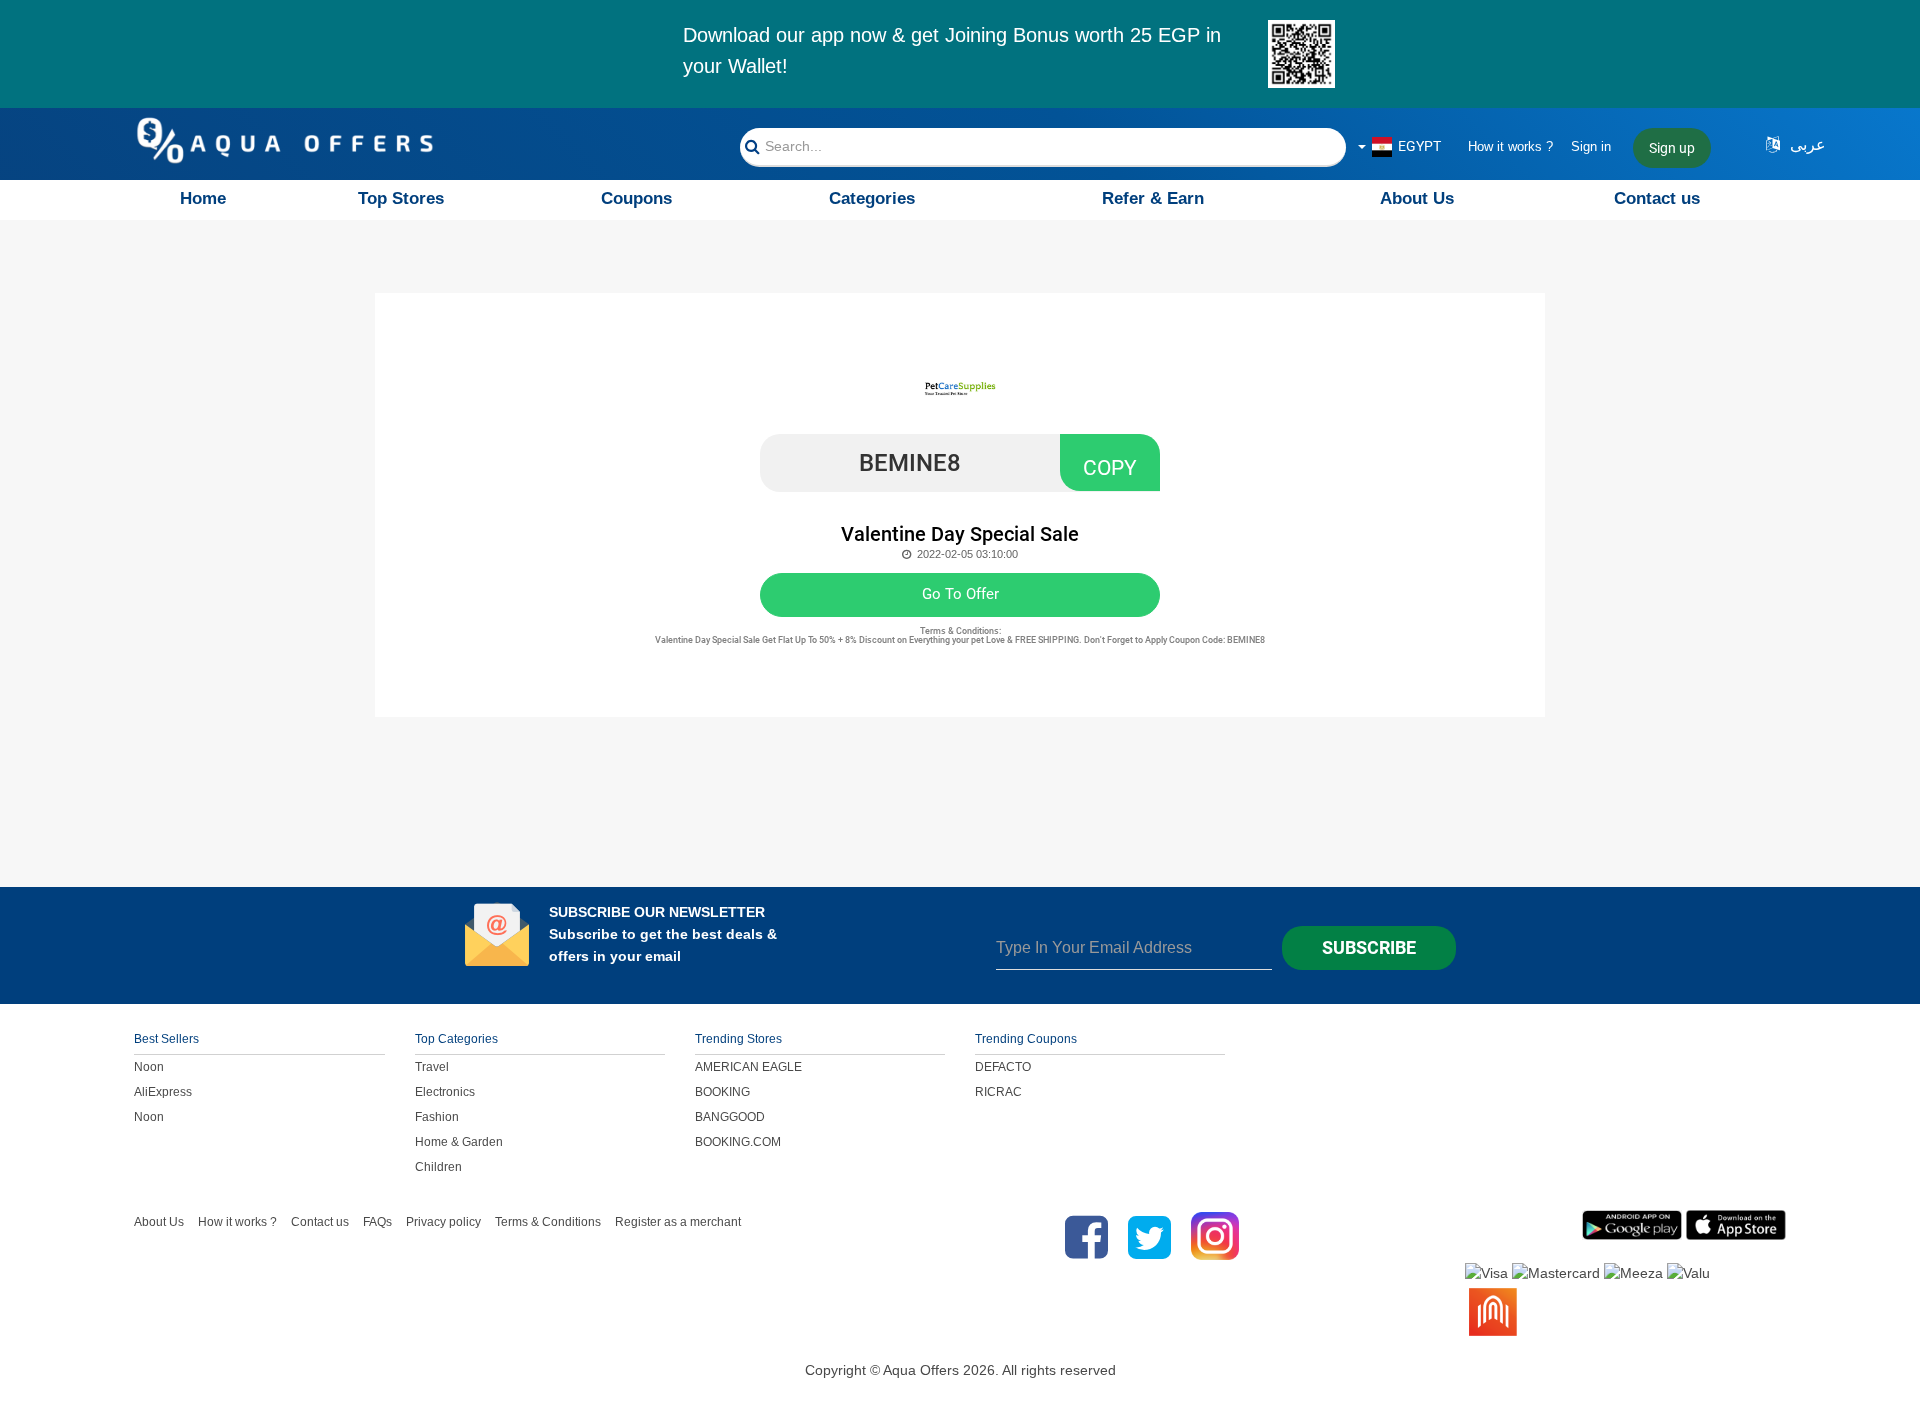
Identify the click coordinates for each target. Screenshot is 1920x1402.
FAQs (377, 1222)
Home (203, 198)
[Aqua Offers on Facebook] (1081, 1237)
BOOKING (722, 1092)
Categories (872, 198)
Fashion (437, 1117)
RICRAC (998, 1092)
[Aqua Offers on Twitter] (1149, 1237)
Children (438, 1167)
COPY (1110, 468)
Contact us (1657, 198)
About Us (1417, 198)
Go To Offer (960, 594)
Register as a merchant (678, 1222)
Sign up (1672, 148)
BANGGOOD (730, 1117)
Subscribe (1369, 947)
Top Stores (401, 198)
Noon (149, 1067)
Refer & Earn (1153, 198)
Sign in (1591, 146)
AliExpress (163, 1092)
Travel (432, 1067)
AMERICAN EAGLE (748, 1067)
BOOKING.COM (738, 1142)
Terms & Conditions (548, 1222)
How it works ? (1510, 146)
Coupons (636, 198)
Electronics (445, 1092)
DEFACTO (1003, 1067)
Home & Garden (459, 1142)
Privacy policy (443, 1222)
